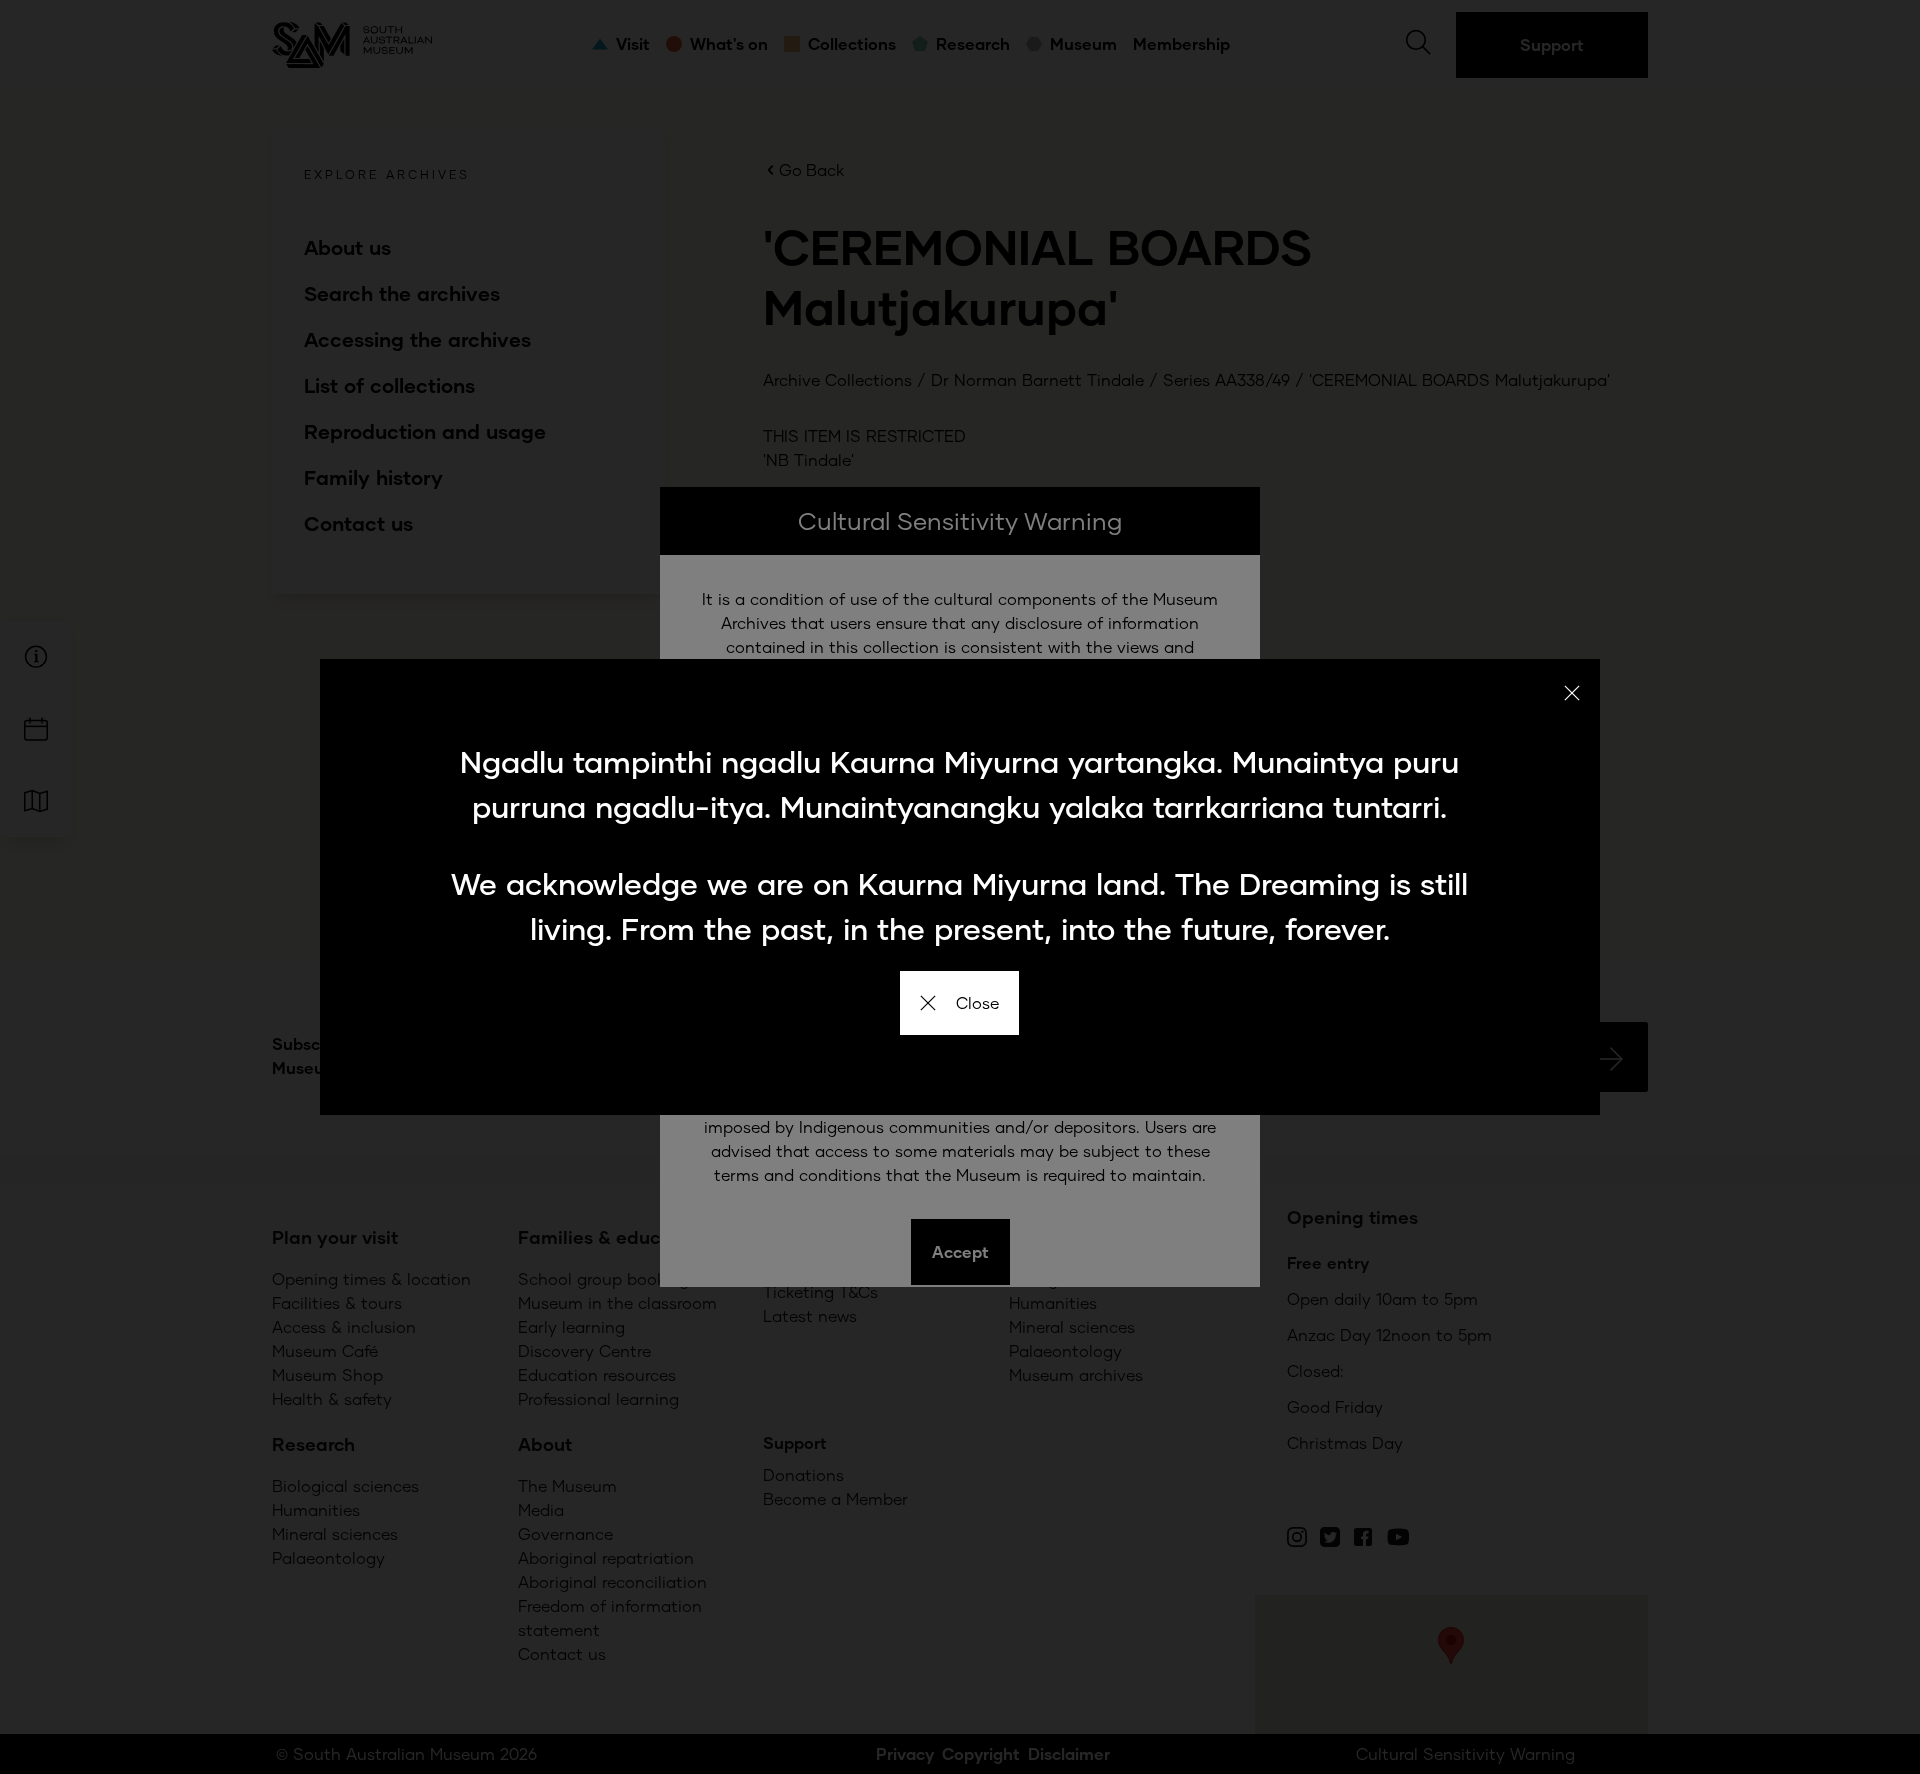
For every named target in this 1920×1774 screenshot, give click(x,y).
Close (977, 1002)
